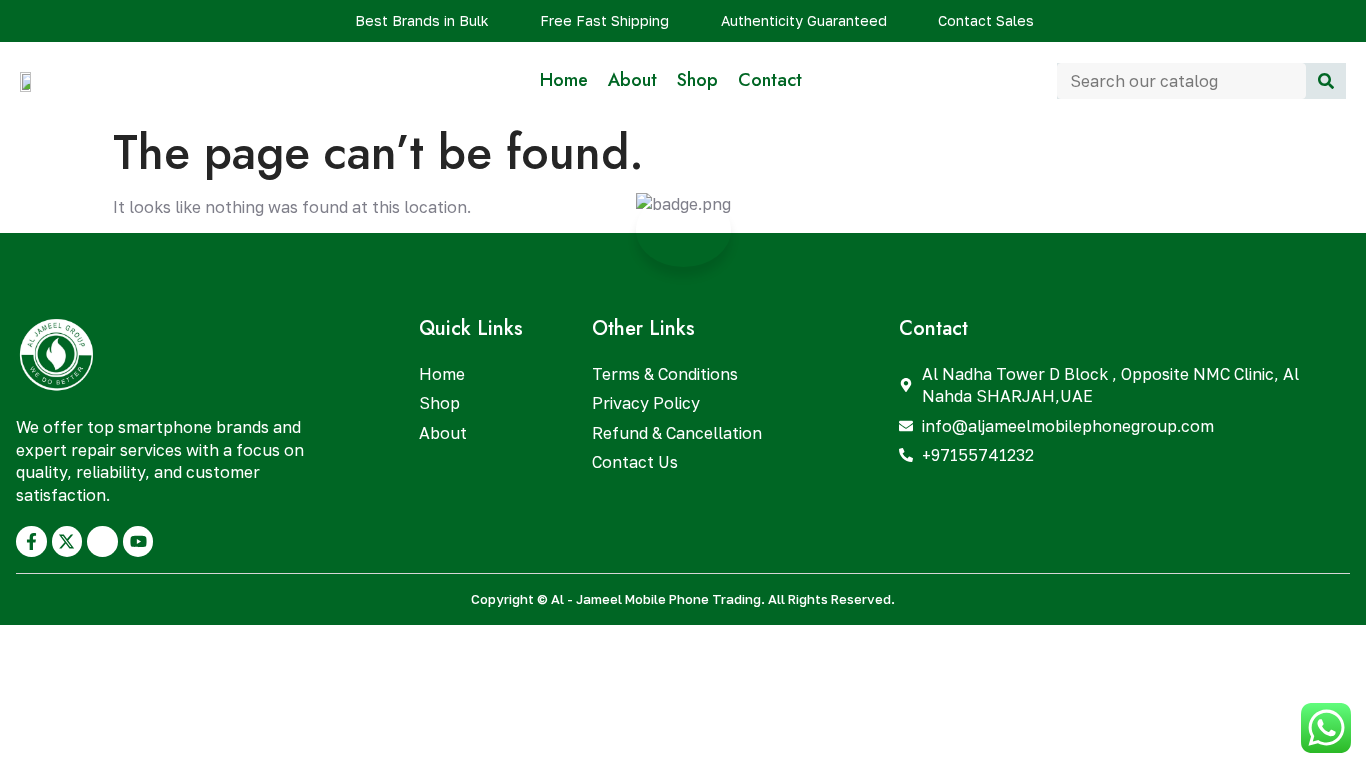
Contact (770, 80)
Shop (697, 80)
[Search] (1326, 81)
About (632, 80)
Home (564, 80)
